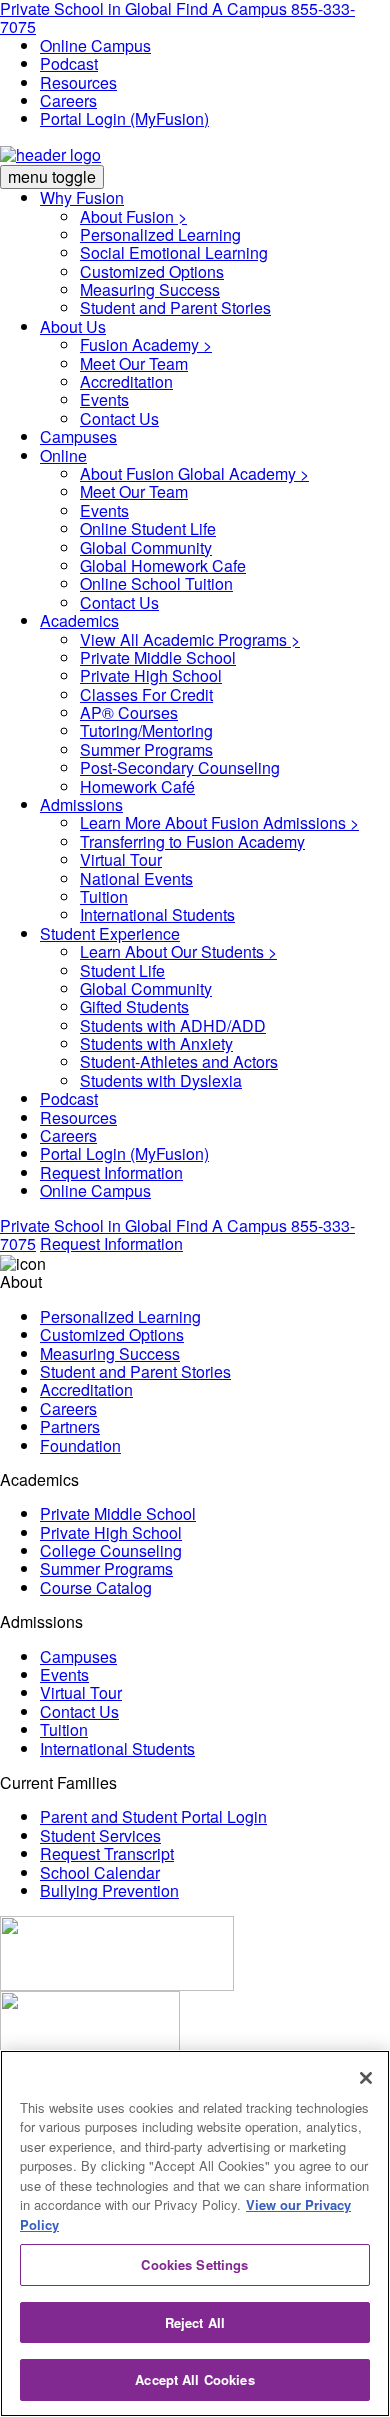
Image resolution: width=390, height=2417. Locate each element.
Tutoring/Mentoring (146, 730)
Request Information (111, 1172)
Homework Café (137, 786)
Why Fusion (82, 197)
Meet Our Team (134, 363)
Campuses (78, 436)
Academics (79, 620)
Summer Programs (146, 749)
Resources (78, 82)
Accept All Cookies (194, 2379)
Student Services (100, 1835)
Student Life (122, 970)
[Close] (366, 2078)
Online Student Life (148, 528)
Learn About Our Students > (178, 951)
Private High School (151, 675)
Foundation (80, 1445)
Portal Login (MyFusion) (124, 118)
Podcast (69, 63)
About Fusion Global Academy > (194, 473)
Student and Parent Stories (175, 307)
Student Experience (110, 933)
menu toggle (52, 176)
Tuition (104, 896)
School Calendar (100, 1872)
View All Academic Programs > (190, 639)
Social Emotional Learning (174, 252)
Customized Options (152, 271)
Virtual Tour (121, 859)
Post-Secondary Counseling (180, 767)
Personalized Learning (160, 234)
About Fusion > (133, 216)
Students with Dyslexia (161, 1080)
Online (63, 455)
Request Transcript (107, 1853)
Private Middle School (158, 657)
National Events (136, 878)
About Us (73, 326)
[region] (195, 2233)
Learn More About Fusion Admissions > (219, 822)
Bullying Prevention (109, 1890)
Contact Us (119, 418)
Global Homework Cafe (163, 565)
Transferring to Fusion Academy (192, 841)
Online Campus (95, 45)
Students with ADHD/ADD (173, 1025)
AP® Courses (129, 712)
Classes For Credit (146, 694)
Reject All (195, 2322)
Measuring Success (150, 289)
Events (104, 399)
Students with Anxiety (156, 1043)
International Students (157, 914)
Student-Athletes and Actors (179, 1061)
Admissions (81, 804)
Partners (70, 1426)
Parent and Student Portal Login (153, 1816)
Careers (68, 100)
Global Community (146, 547)
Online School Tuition (156, 583)
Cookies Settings (194, 2264)
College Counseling (111, 1550)
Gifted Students (134, 1006)
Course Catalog (96, 1587)
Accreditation (126, 381)
